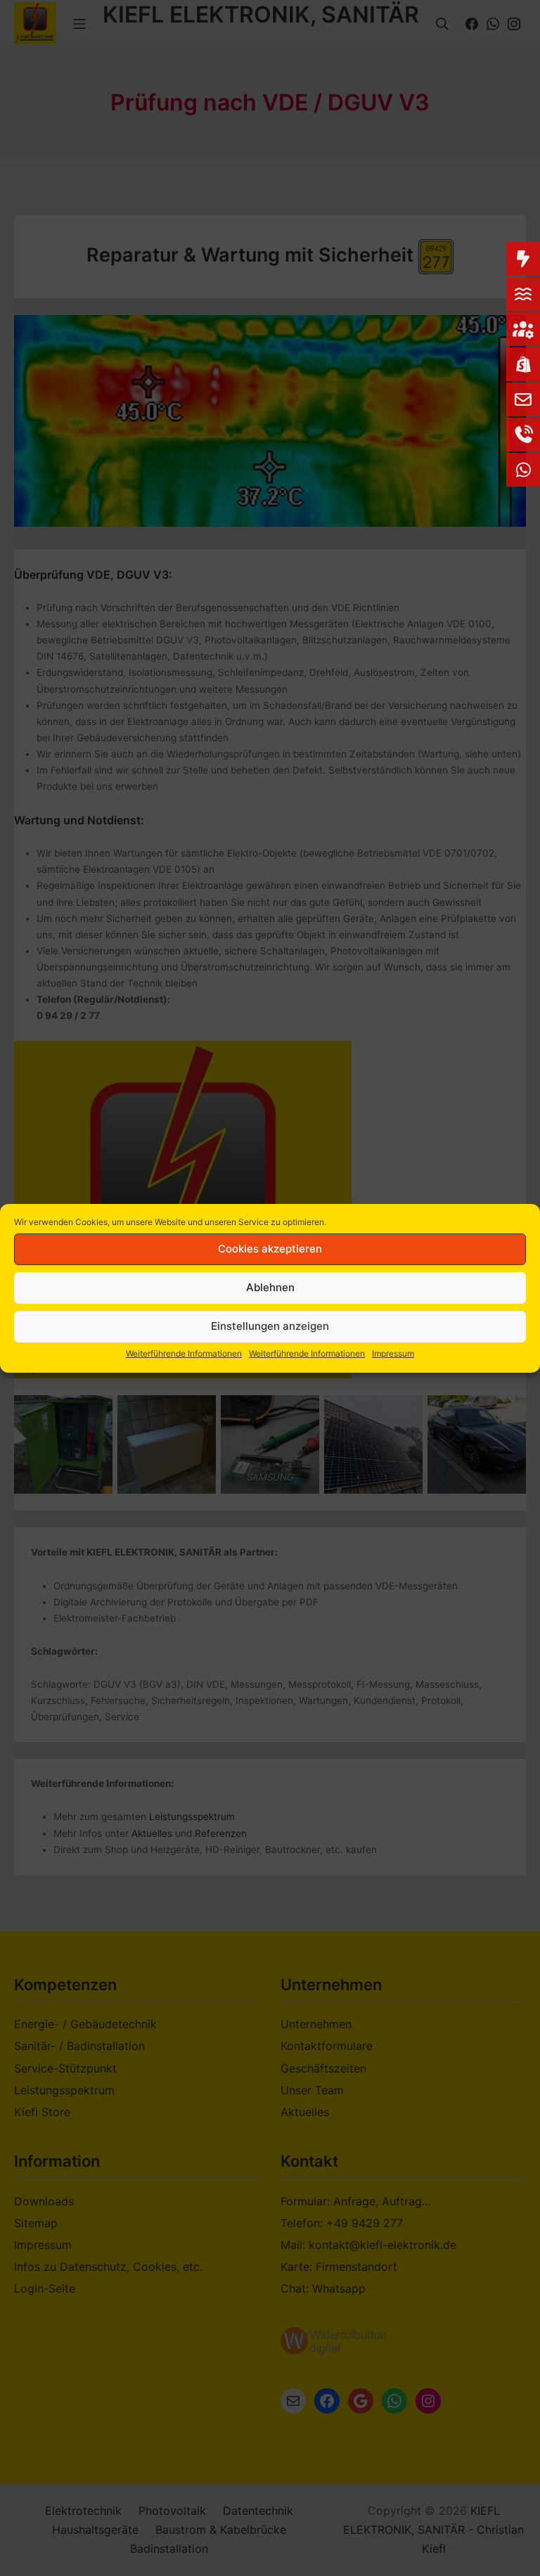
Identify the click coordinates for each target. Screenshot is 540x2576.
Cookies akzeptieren (270, 1249)
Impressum (393, 1353)
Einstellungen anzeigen (270, 1326)
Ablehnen (270, 1287)
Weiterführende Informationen (184, 1353)
